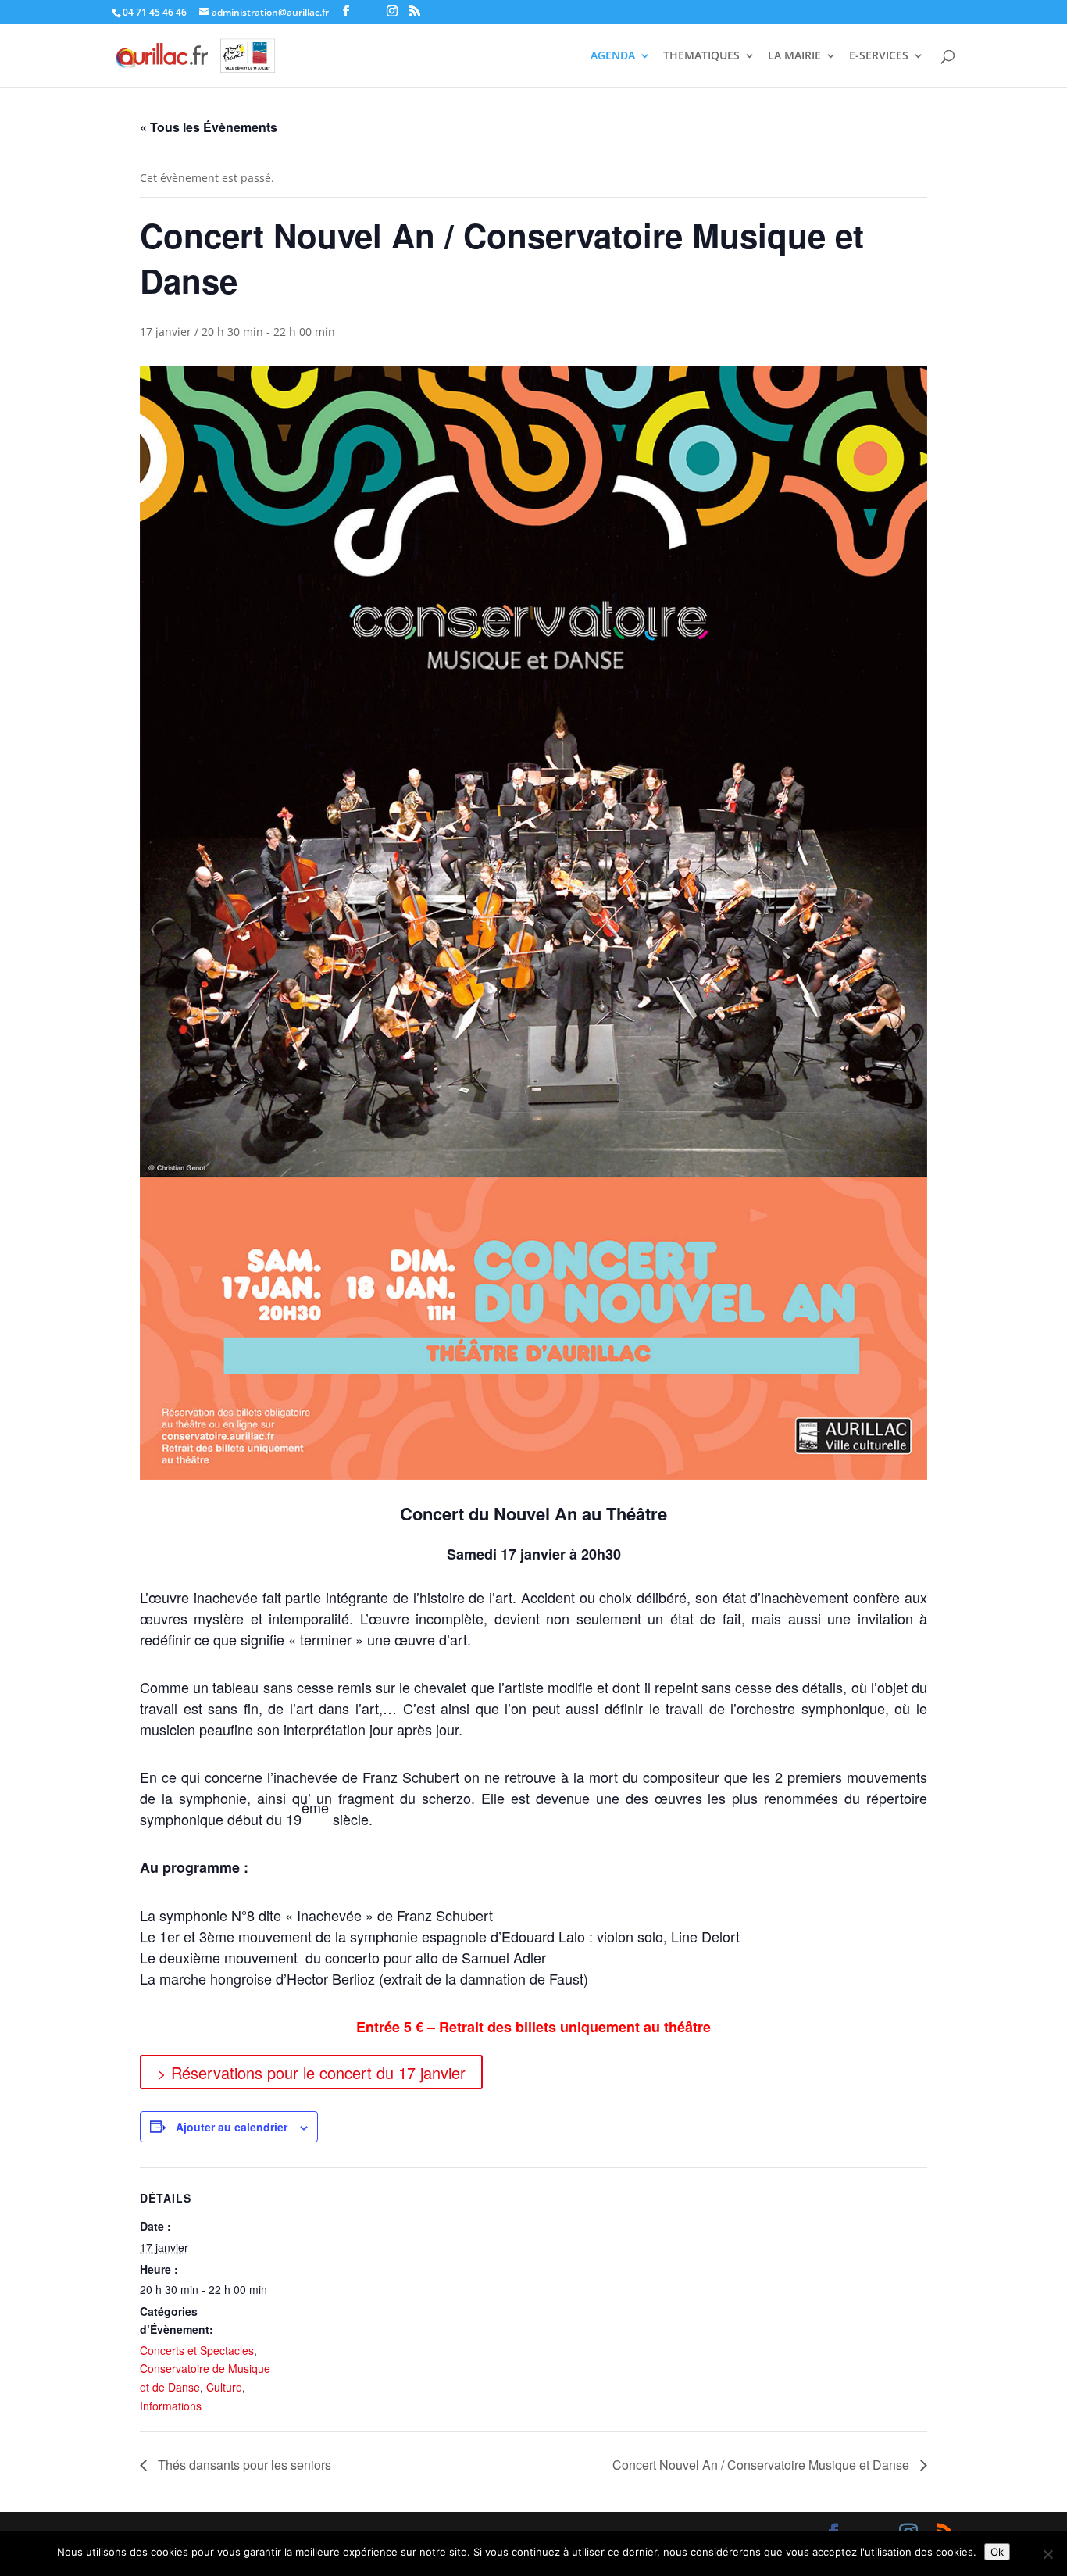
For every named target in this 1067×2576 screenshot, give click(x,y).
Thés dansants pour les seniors (243, 2465)
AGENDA (613, 56)
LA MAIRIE (794, 56)
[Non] (1047, 2554)
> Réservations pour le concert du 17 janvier (311, 2072)
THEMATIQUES (701, 56)
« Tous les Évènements (209, 127)
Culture (224, 2387)
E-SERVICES (879, 56)
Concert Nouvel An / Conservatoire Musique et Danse (762, 2465)
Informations (171, 2406)
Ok (997, 2552)
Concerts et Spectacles (197, 2350)
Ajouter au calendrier (232, 2127)
